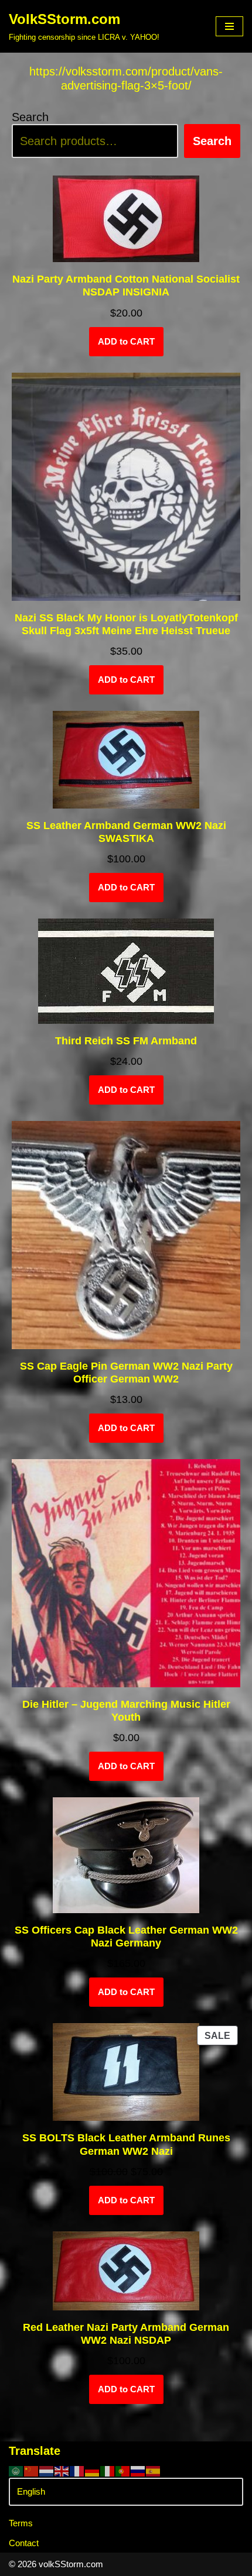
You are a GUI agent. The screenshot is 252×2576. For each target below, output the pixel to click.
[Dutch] (47, 2470)
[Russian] (138, 2470)
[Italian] (108, 2470)
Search (30, 117)
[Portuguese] (123, 2470)
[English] (62, 2470)
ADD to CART (126, 341)
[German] (93, 2470)
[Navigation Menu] (229, 26)
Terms (21, 2523)
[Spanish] (154, 2470)
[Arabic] (16, 2470)
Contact (24, 2543)
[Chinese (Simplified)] (32, 2470)
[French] (77, 2470)
